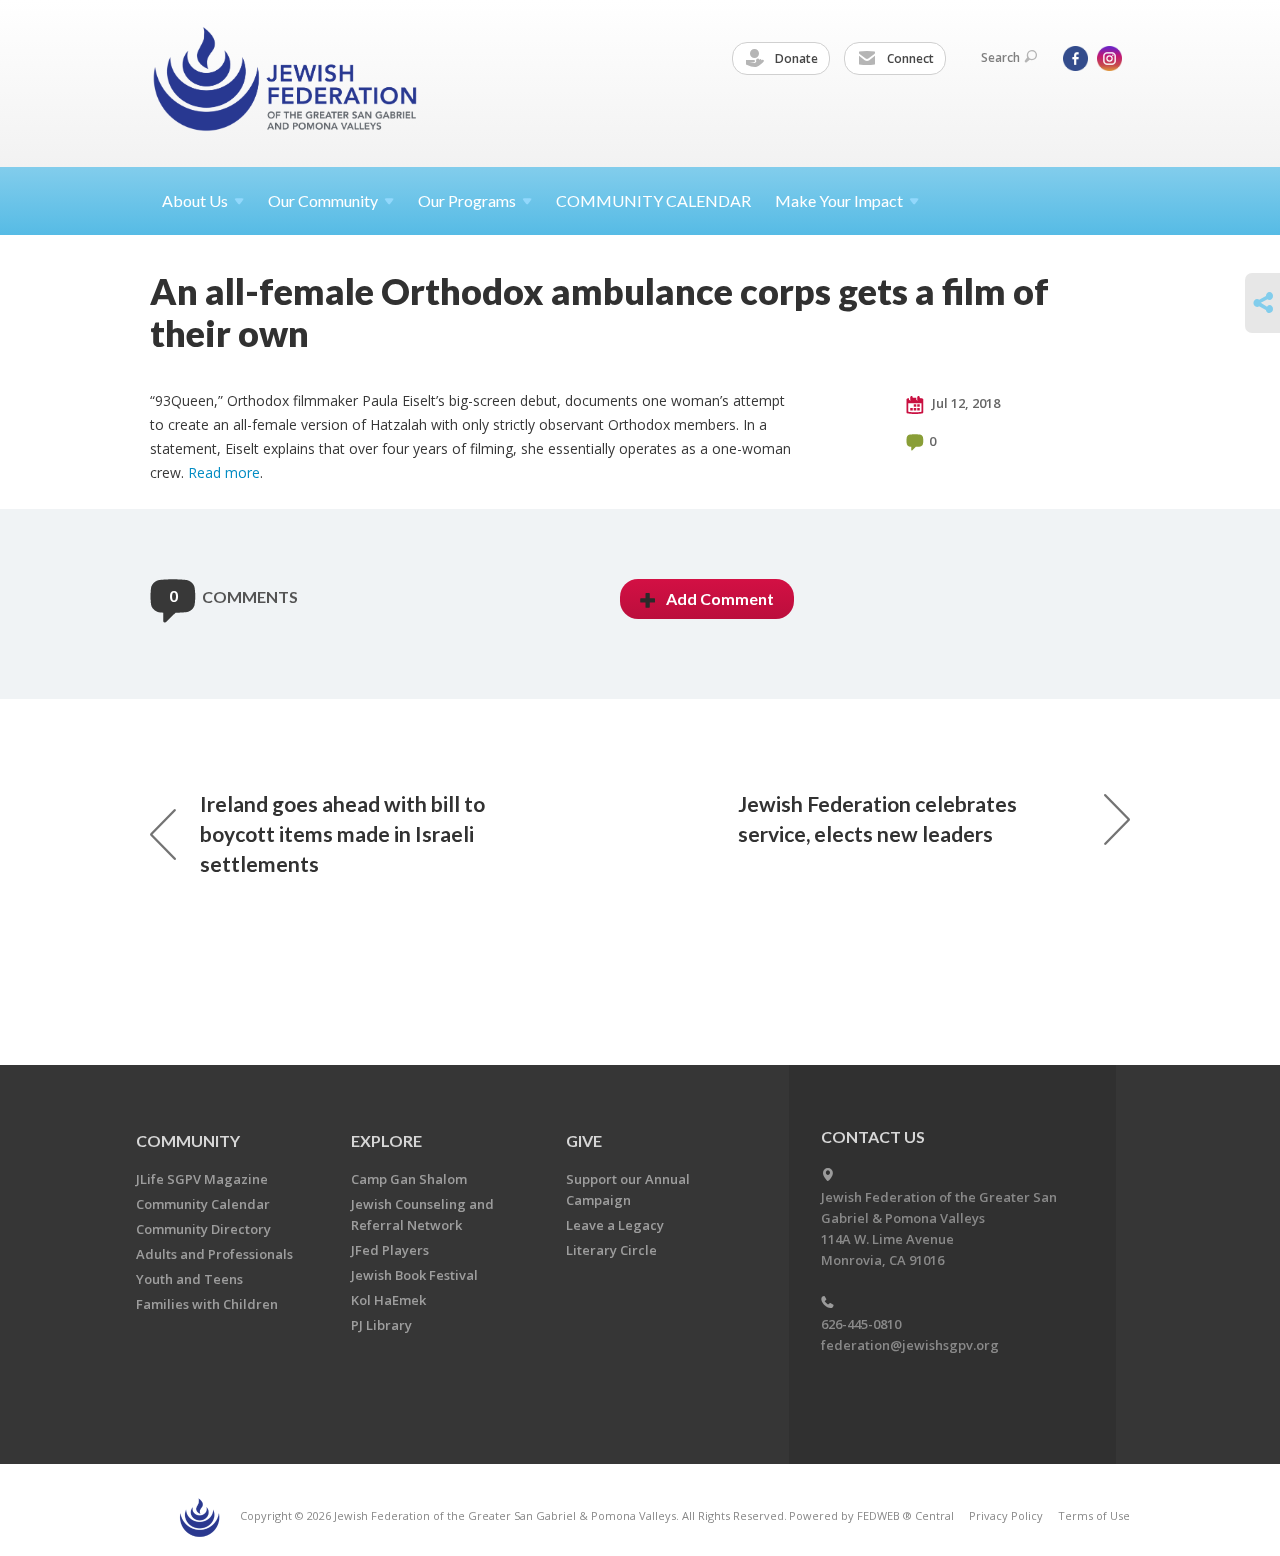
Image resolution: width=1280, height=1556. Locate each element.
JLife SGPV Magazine (202, 1179)
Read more (224, 472)
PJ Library (381, 1325)
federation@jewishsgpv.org (910, 1345)
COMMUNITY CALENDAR (653, 200)
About (195, 200)
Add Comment (720, 598)
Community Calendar (203, 1204)
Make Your (839, 200)
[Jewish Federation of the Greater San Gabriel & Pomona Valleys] (287, 82)
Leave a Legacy (615, 1225)
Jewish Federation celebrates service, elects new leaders (877, 818)
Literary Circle (611, 1250)
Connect (909, 58)
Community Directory (203, 1229)
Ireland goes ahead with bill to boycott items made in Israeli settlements (342, 833)
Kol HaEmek (388, 1300)
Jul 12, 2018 (964, 403)
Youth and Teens (189, 1279)
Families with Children (207, 1304)
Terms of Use (1094, 1515)
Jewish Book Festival (414, 1275)
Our (467, 200)
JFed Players (390, 1250)
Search (1000, 57)
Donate (795, 58)
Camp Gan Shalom (409, 1179)
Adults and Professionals (214, 1254)
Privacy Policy (1006, 1515)
